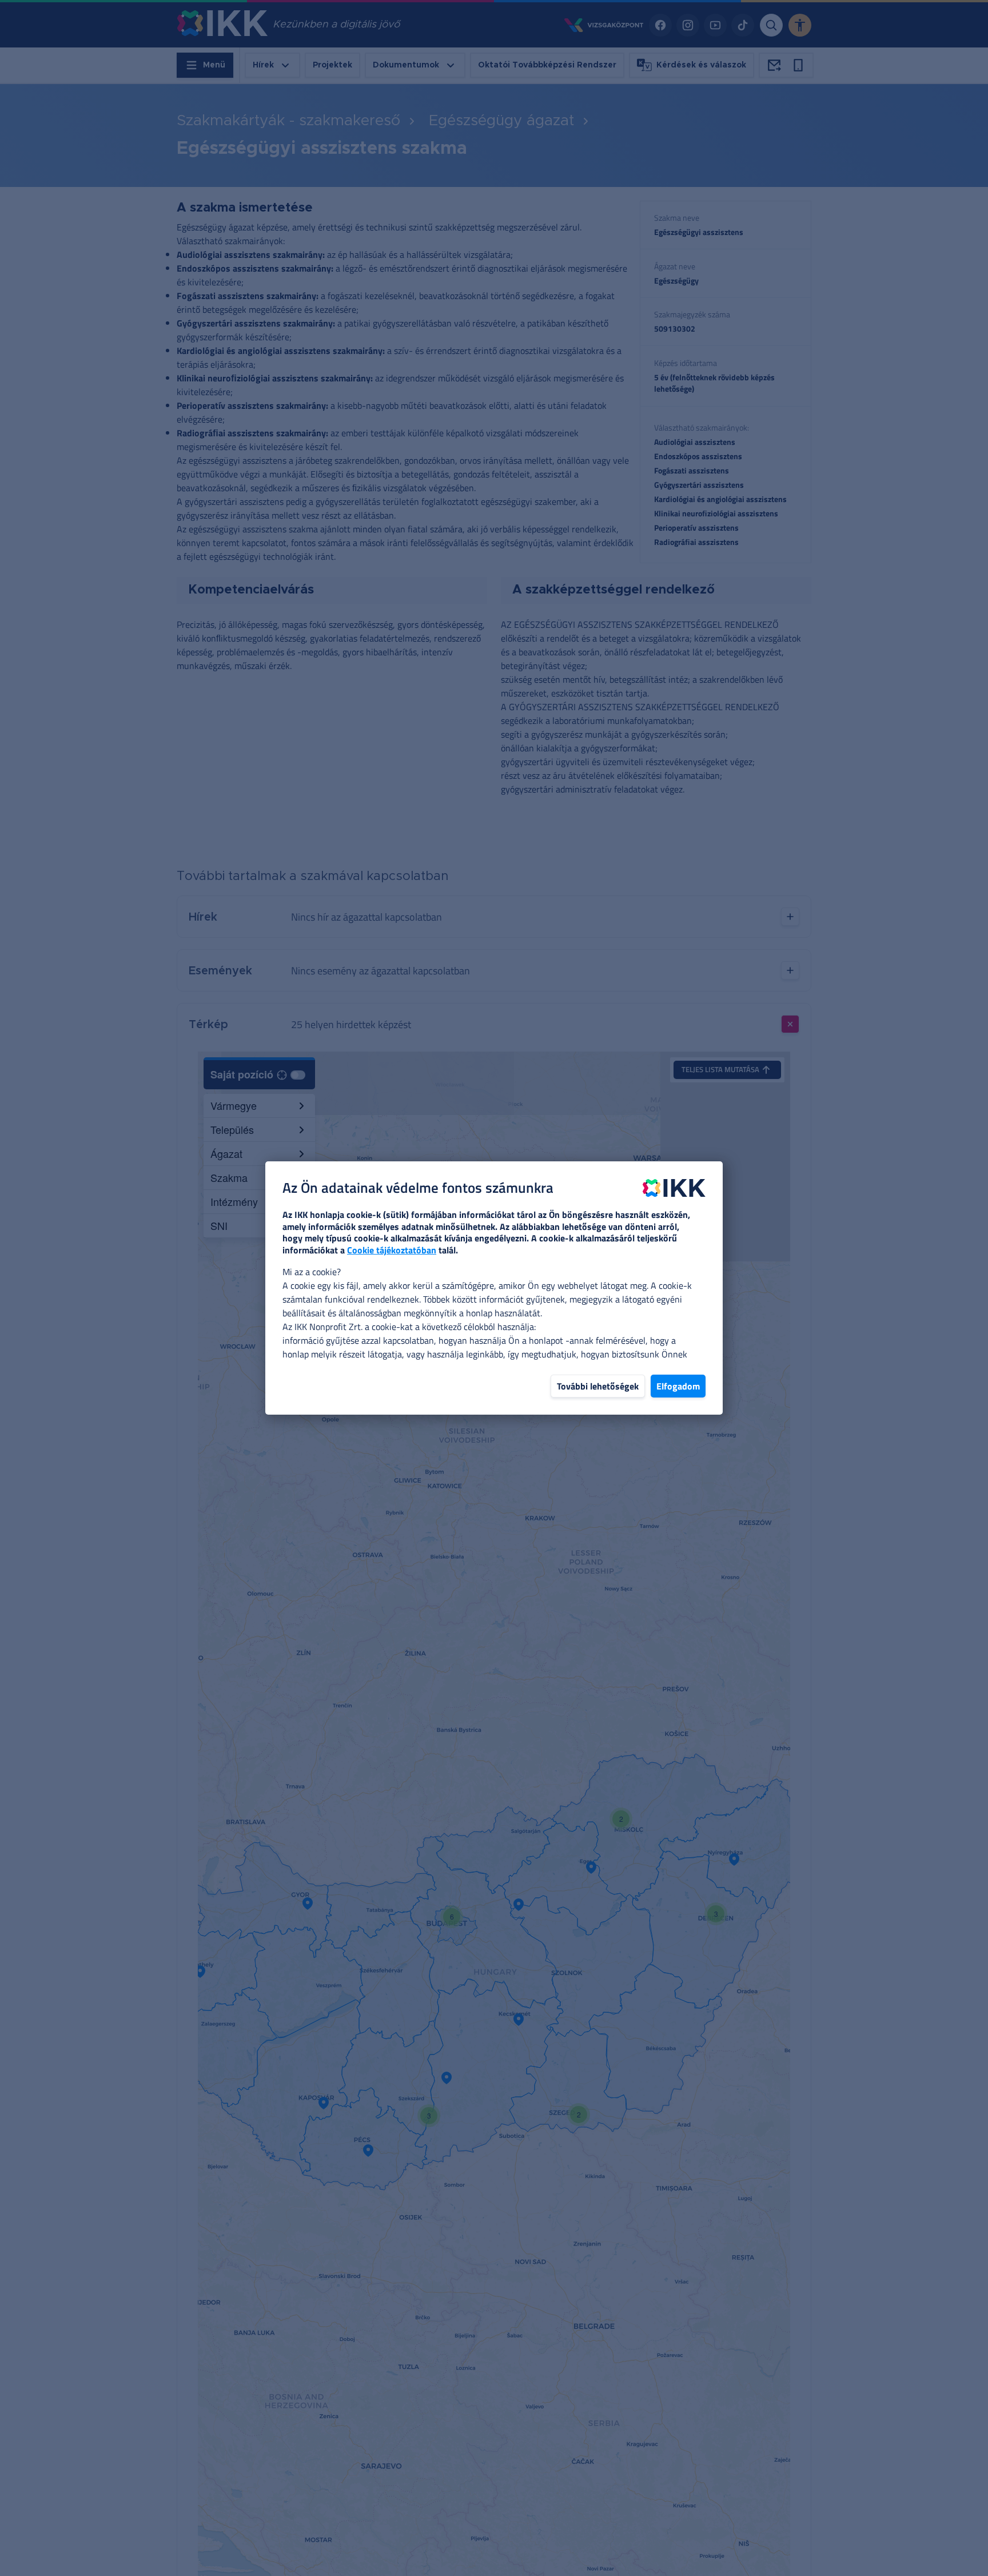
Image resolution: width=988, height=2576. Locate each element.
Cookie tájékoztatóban (392, 1250)
